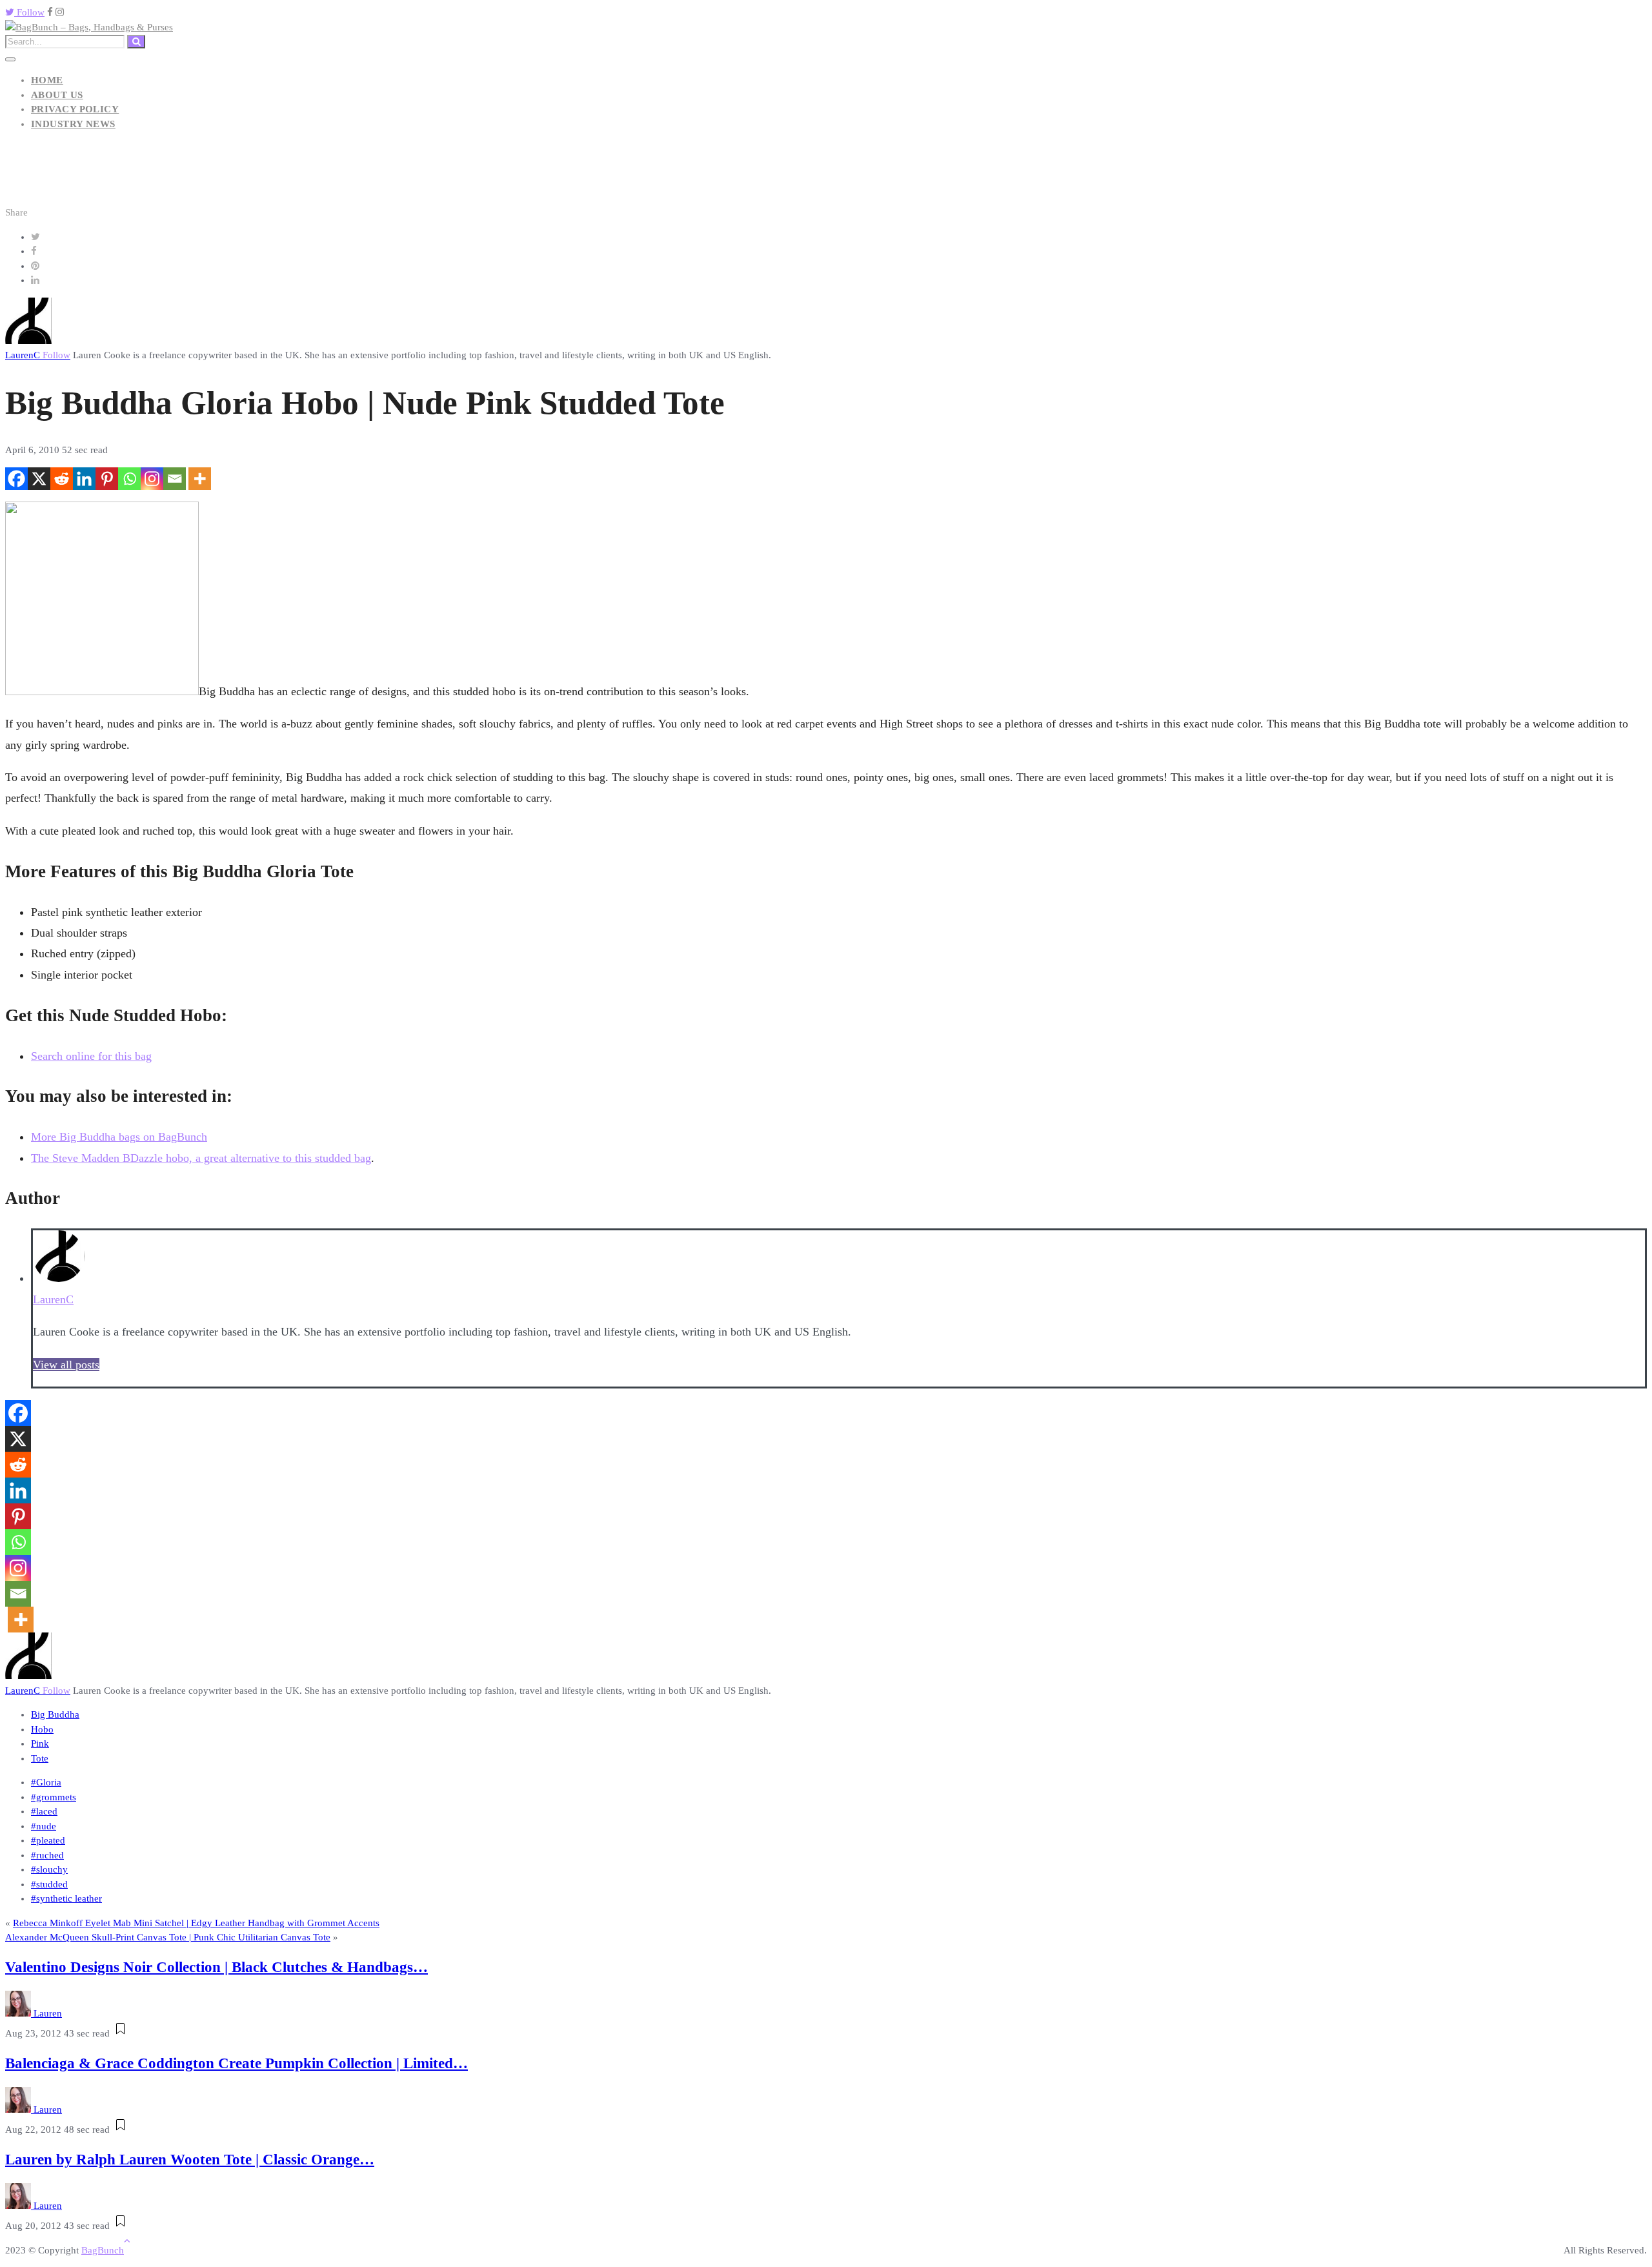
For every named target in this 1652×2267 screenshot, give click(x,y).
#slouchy (49, 1869)
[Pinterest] (107, 479)
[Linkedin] (84, 479)
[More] (200, 479)
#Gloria (46, 1782)
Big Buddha (55, 1714)
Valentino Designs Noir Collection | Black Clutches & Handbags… (217, 1967)
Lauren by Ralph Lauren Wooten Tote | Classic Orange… (190, 2160)
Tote (40, 1758)
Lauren (48, 2013)
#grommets (54, 1797)
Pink (40, 1743)
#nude (44, 1826)
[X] (39, 479)
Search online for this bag (91, 1056)
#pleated (48, 1840)
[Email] (175, 479)
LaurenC (38, 355)
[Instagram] (152, 479)
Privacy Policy (75, 109)
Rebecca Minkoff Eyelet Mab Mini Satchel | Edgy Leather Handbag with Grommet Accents (196, 1923)
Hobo (42, 1729)
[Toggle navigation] (10, 59)
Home (47, 80)
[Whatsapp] (129, 479)
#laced (44, 1811)
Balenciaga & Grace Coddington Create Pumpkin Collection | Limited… (237, 2063)
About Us (57, 95)
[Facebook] (16, 479)
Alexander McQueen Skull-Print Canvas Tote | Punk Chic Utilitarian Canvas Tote (168, 1937)
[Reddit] (62, 479)
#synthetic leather (66, 1898)
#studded (49, 1884)
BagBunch (103, 2250)
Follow (29, 12)
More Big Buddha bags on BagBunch (119, 1137)
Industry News (73, 124)
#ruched (47, 1855)
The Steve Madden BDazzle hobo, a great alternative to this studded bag (201, 1158)
